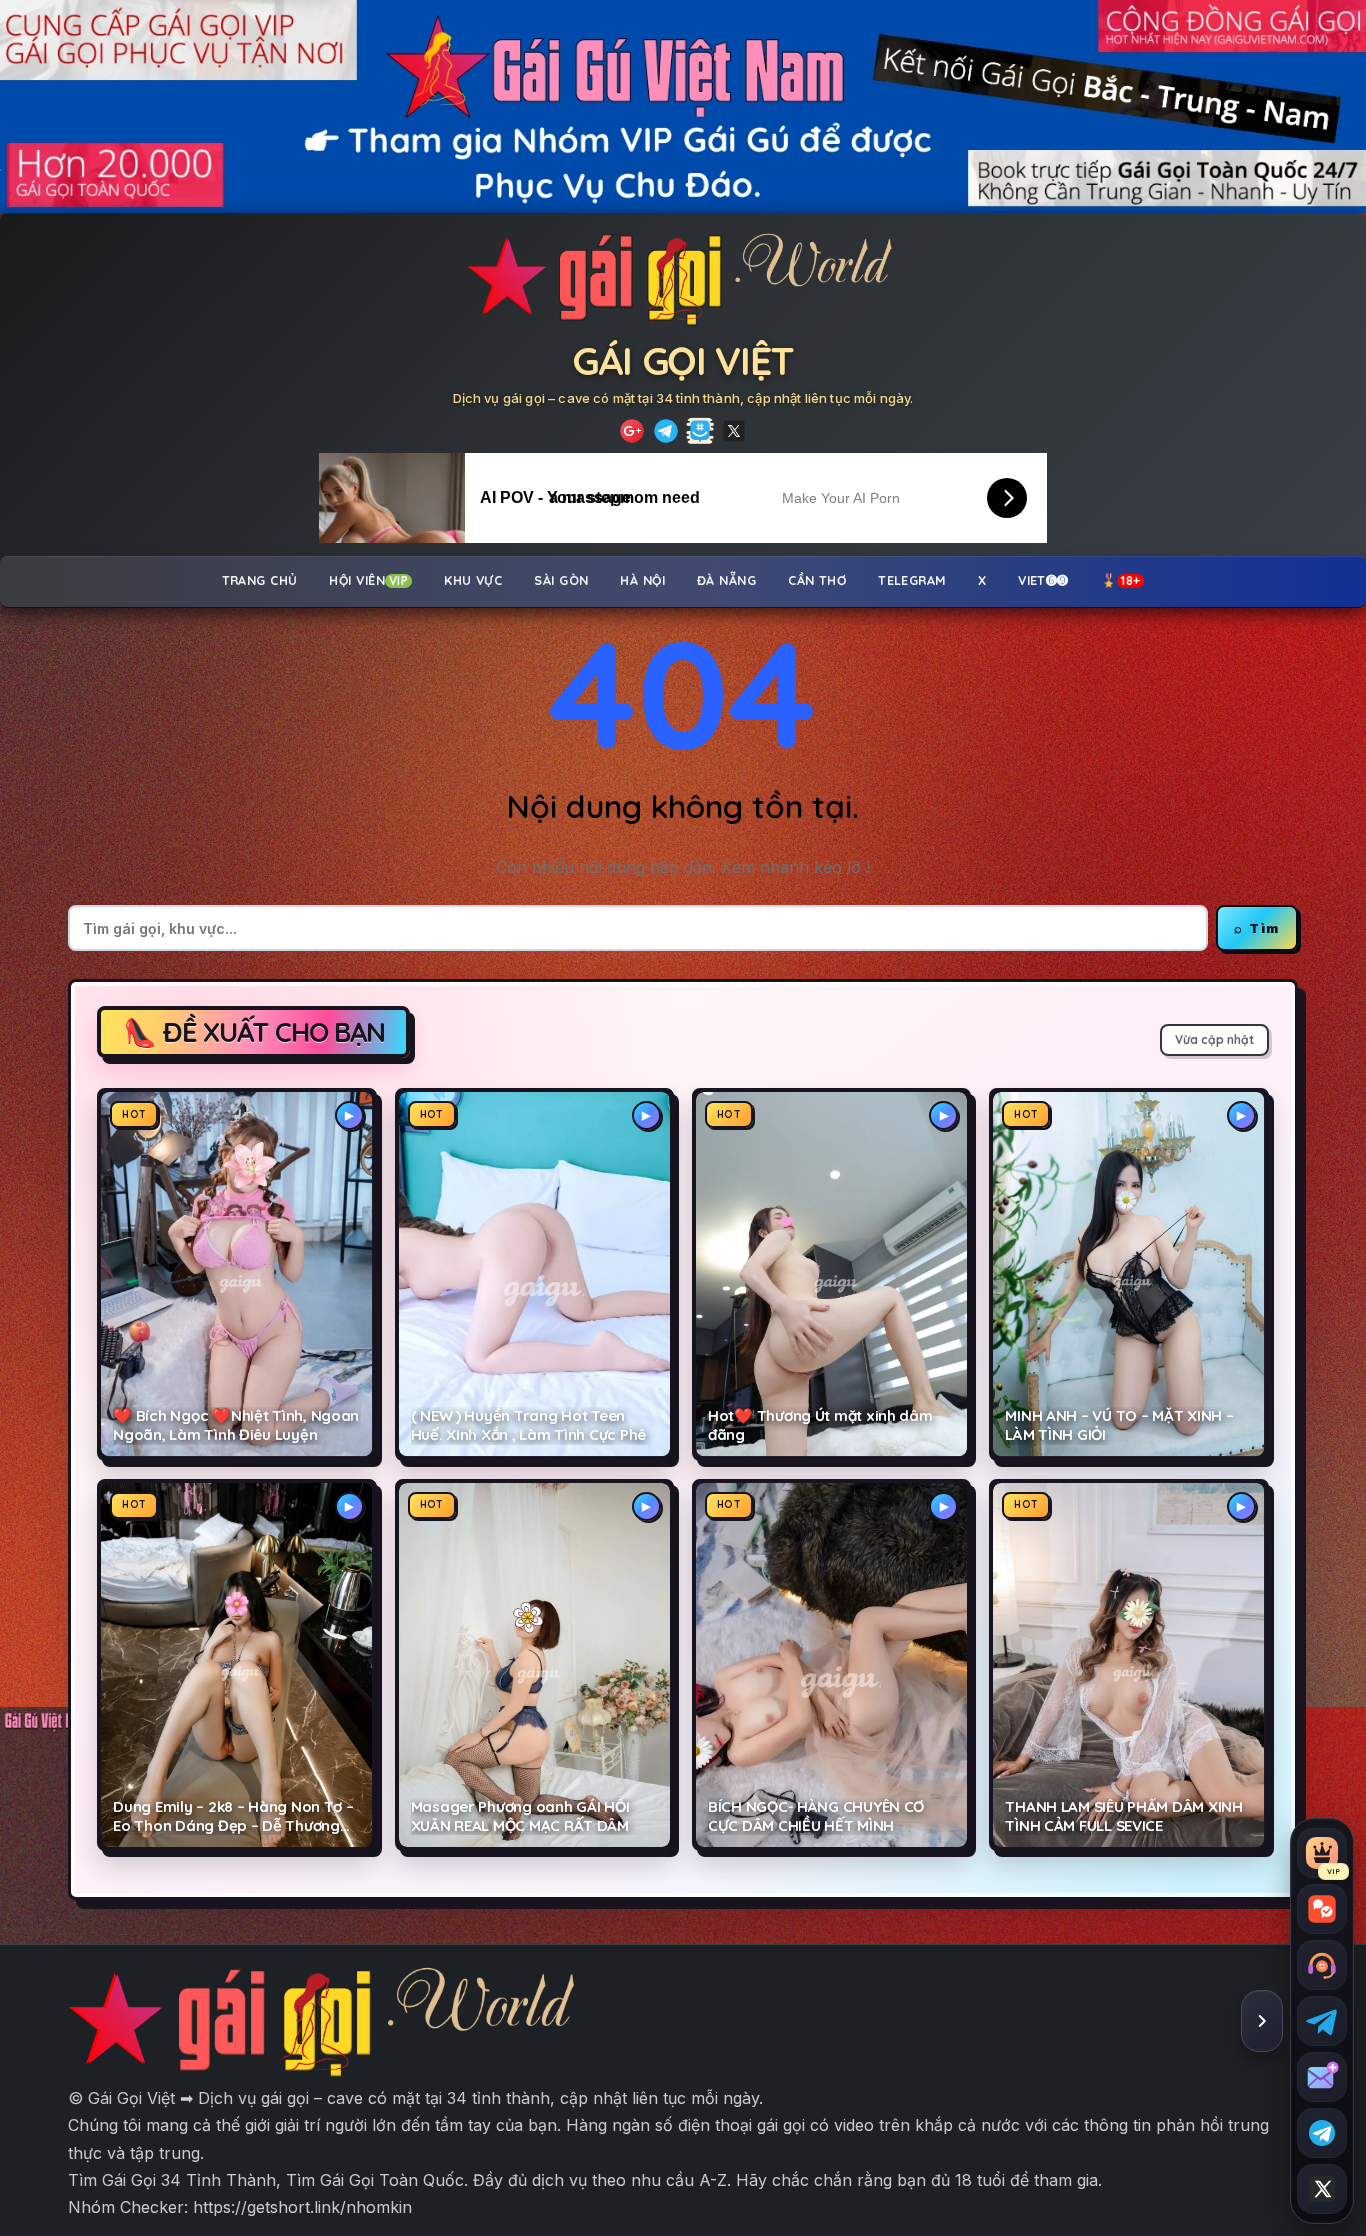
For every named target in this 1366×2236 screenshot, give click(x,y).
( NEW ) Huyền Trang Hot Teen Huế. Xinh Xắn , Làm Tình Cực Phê (528, 1425)
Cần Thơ (817, 580)
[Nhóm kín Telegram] (1322, 2133)
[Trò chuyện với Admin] (1322, 1965)
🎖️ (1121, 580)
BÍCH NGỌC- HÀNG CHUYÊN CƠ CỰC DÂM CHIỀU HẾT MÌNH (816, 1816)
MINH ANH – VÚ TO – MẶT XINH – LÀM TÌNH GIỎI (1119, 1425)
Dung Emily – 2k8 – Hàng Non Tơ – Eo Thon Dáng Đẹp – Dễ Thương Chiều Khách (233, 1816)
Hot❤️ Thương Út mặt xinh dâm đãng (820, 1425)
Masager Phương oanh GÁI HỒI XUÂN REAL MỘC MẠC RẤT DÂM (520, 1816)
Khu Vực (473, 580)
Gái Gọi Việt (683, 360)
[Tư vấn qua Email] (1322, 2077)
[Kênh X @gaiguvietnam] (1322, 2189)
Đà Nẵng (726, 580)
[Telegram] (666, 431)
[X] (734, 431)
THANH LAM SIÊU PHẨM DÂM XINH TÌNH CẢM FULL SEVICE (1123, 1816)
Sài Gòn (561, 580)
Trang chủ (260, 580)
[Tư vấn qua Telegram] (1322, 2021)
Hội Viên (368, 580)
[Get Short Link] (632, 431)
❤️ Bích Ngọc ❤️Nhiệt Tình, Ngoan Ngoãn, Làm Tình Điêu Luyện (236, 1425)
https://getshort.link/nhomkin (302, 2207)
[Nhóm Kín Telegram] (700, 431)
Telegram (912, 580)
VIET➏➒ (1043, 580)
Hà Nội (642, 580)
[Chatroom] (1322, 1909)
